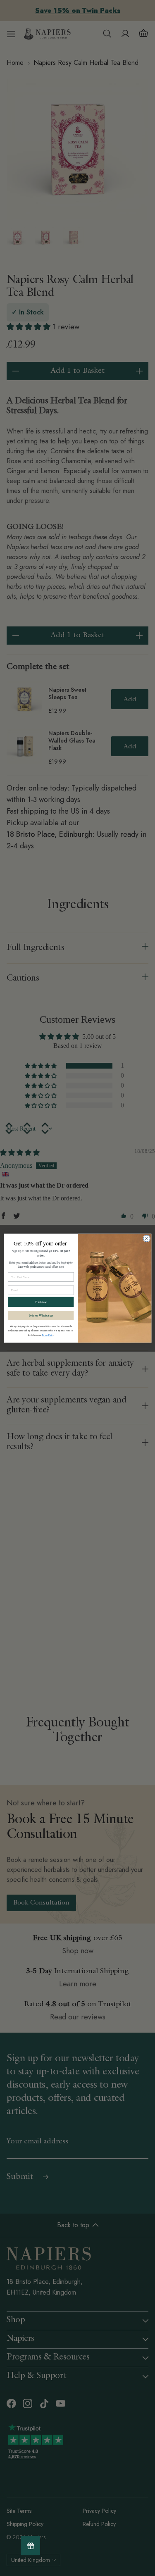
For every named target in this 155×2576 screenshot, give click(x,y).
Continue (41, 1302)
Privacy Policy (48, 1335)
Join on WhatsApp (41, 1315)
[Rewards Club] (30, 2546)
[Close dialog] (146, 1238)
